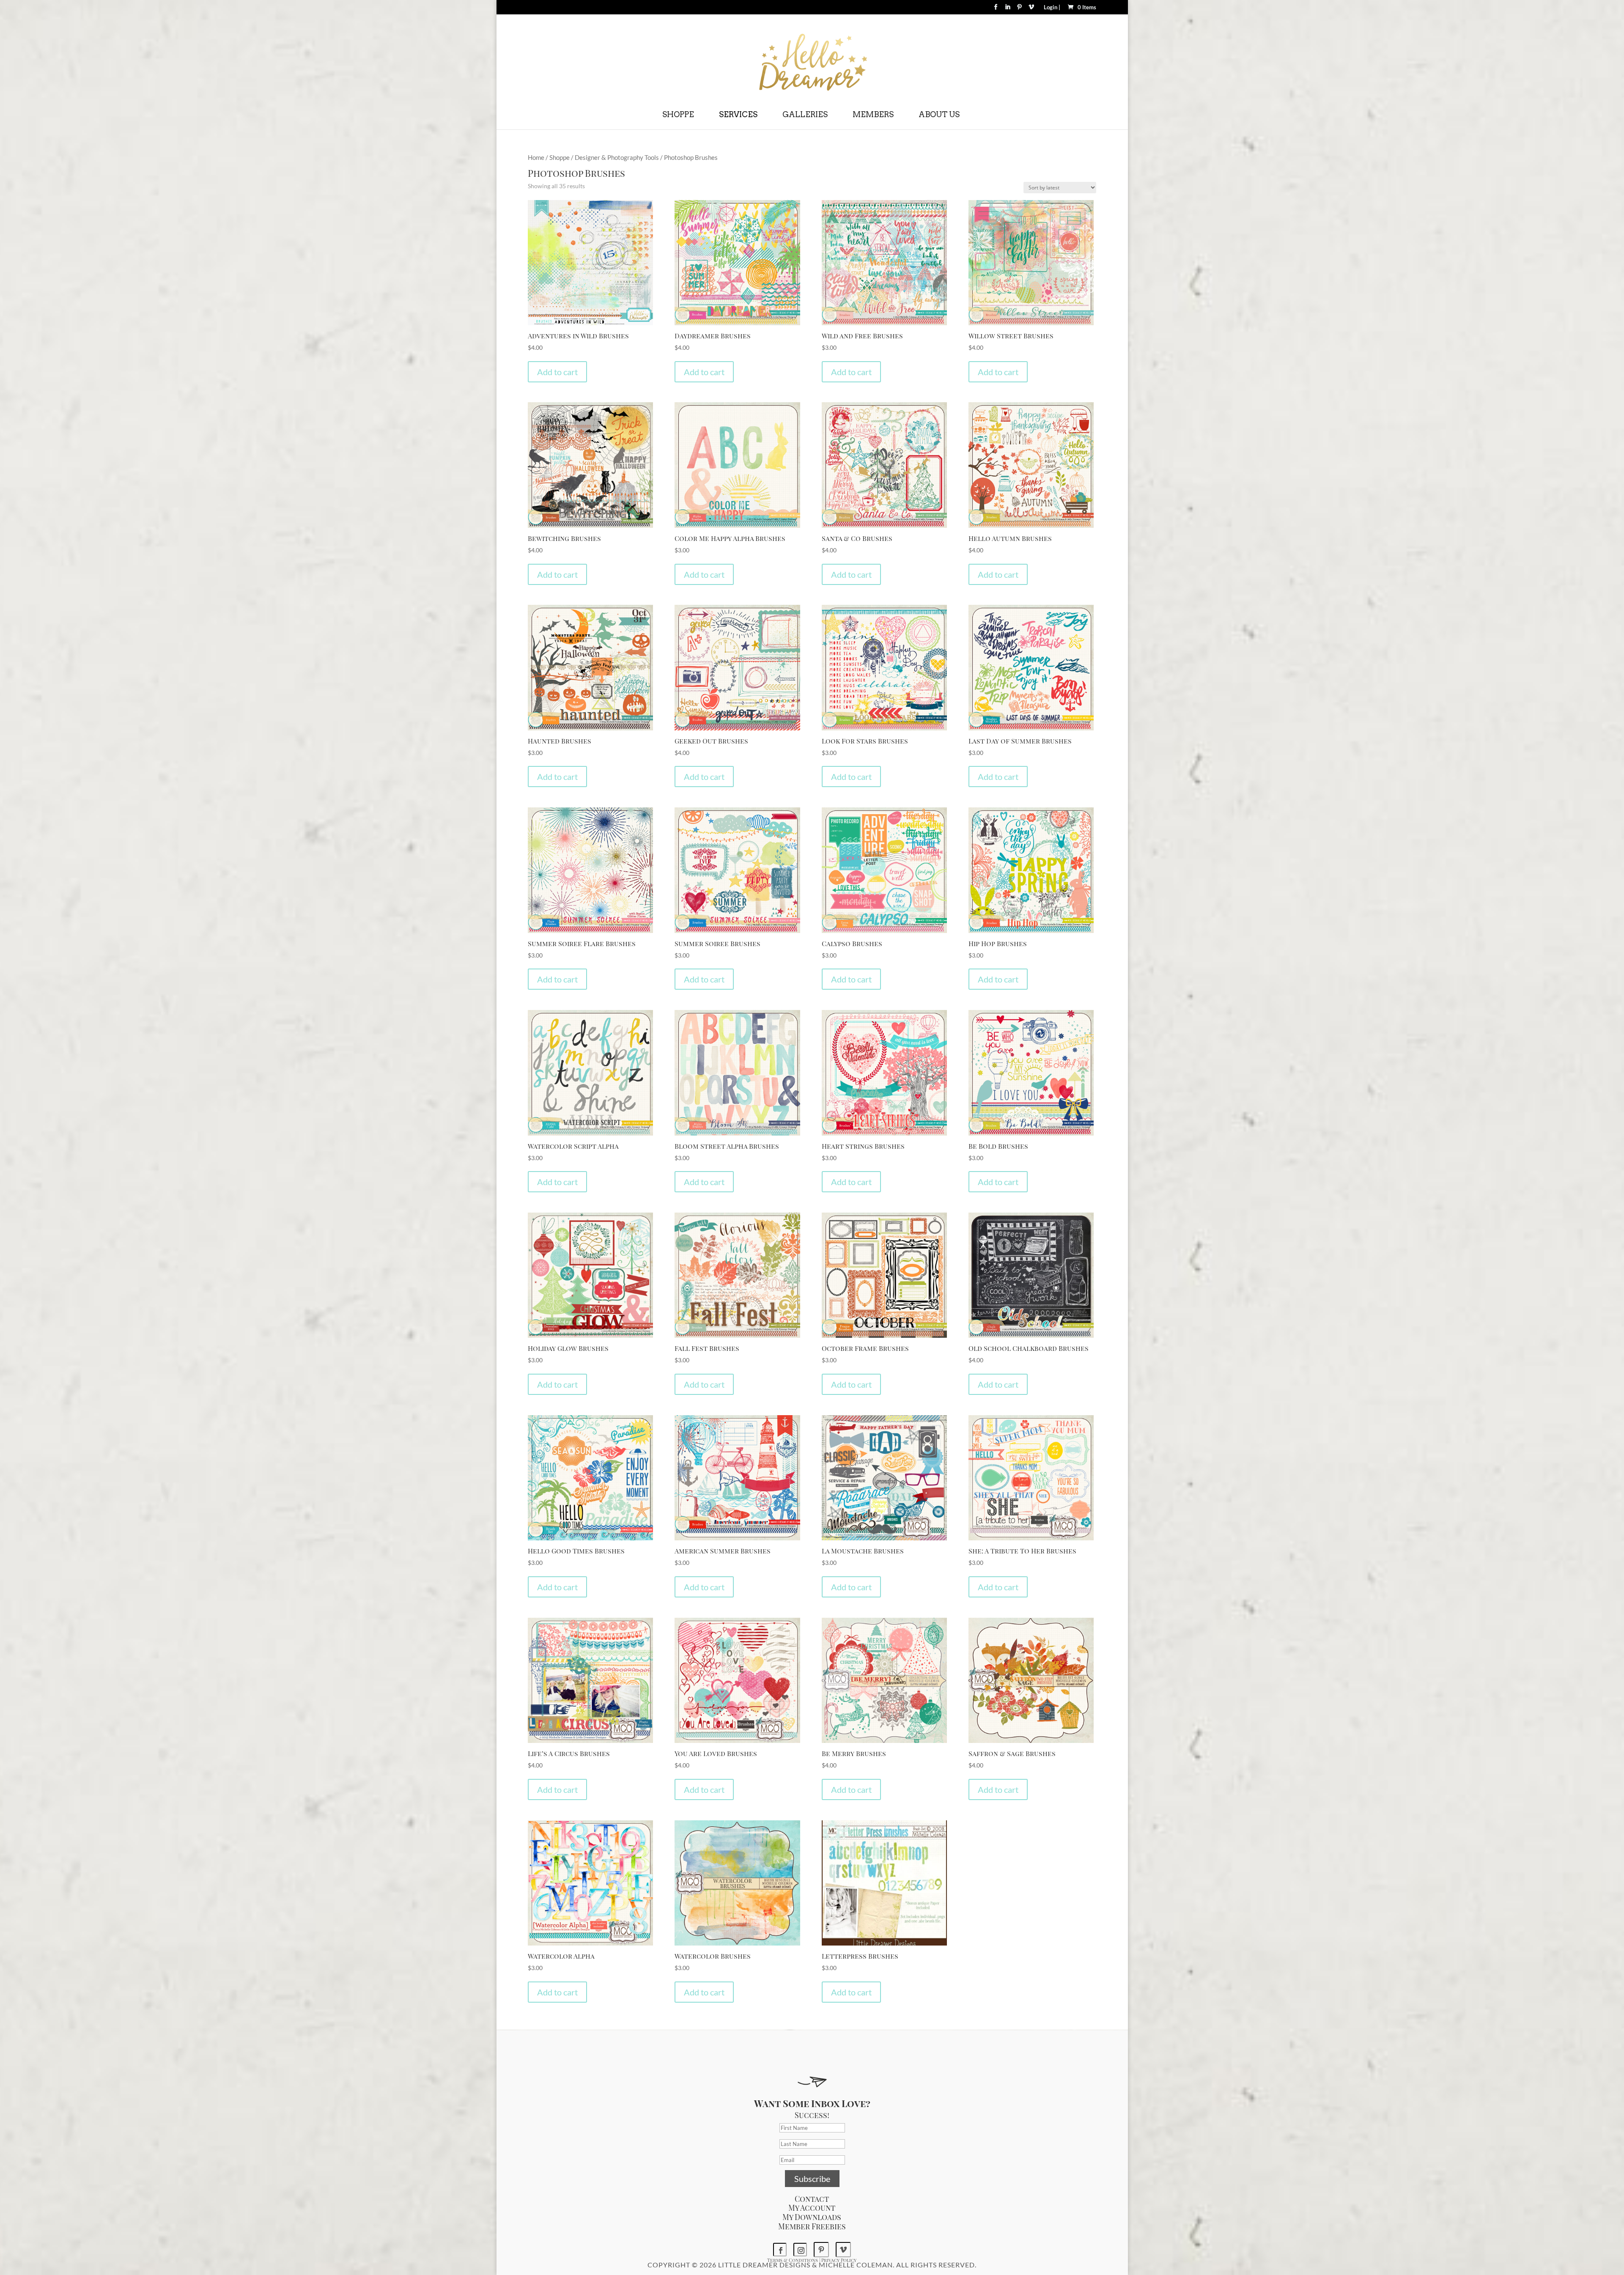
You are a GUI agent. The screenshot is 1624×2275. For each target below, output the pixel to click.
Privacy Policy (839, 2260)
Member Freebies (812, 2226)
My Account (812, 2208)
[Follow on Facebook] (780, 2250)
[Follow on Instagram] (800, 2250)
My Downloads (812, 2217)
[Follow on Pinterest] (821, 2250)
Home (536, 157)
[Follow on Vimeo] (843, 2250)
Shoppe (560, 157)
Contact (812, 2199)
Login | (1052, 8)
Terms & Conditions (793, 2260)
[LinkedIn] (1008, 10)
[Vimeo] (1031, 10)
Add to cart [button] (557, 372)
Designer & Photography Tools (617, 157)
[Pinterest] (1019, 10)
